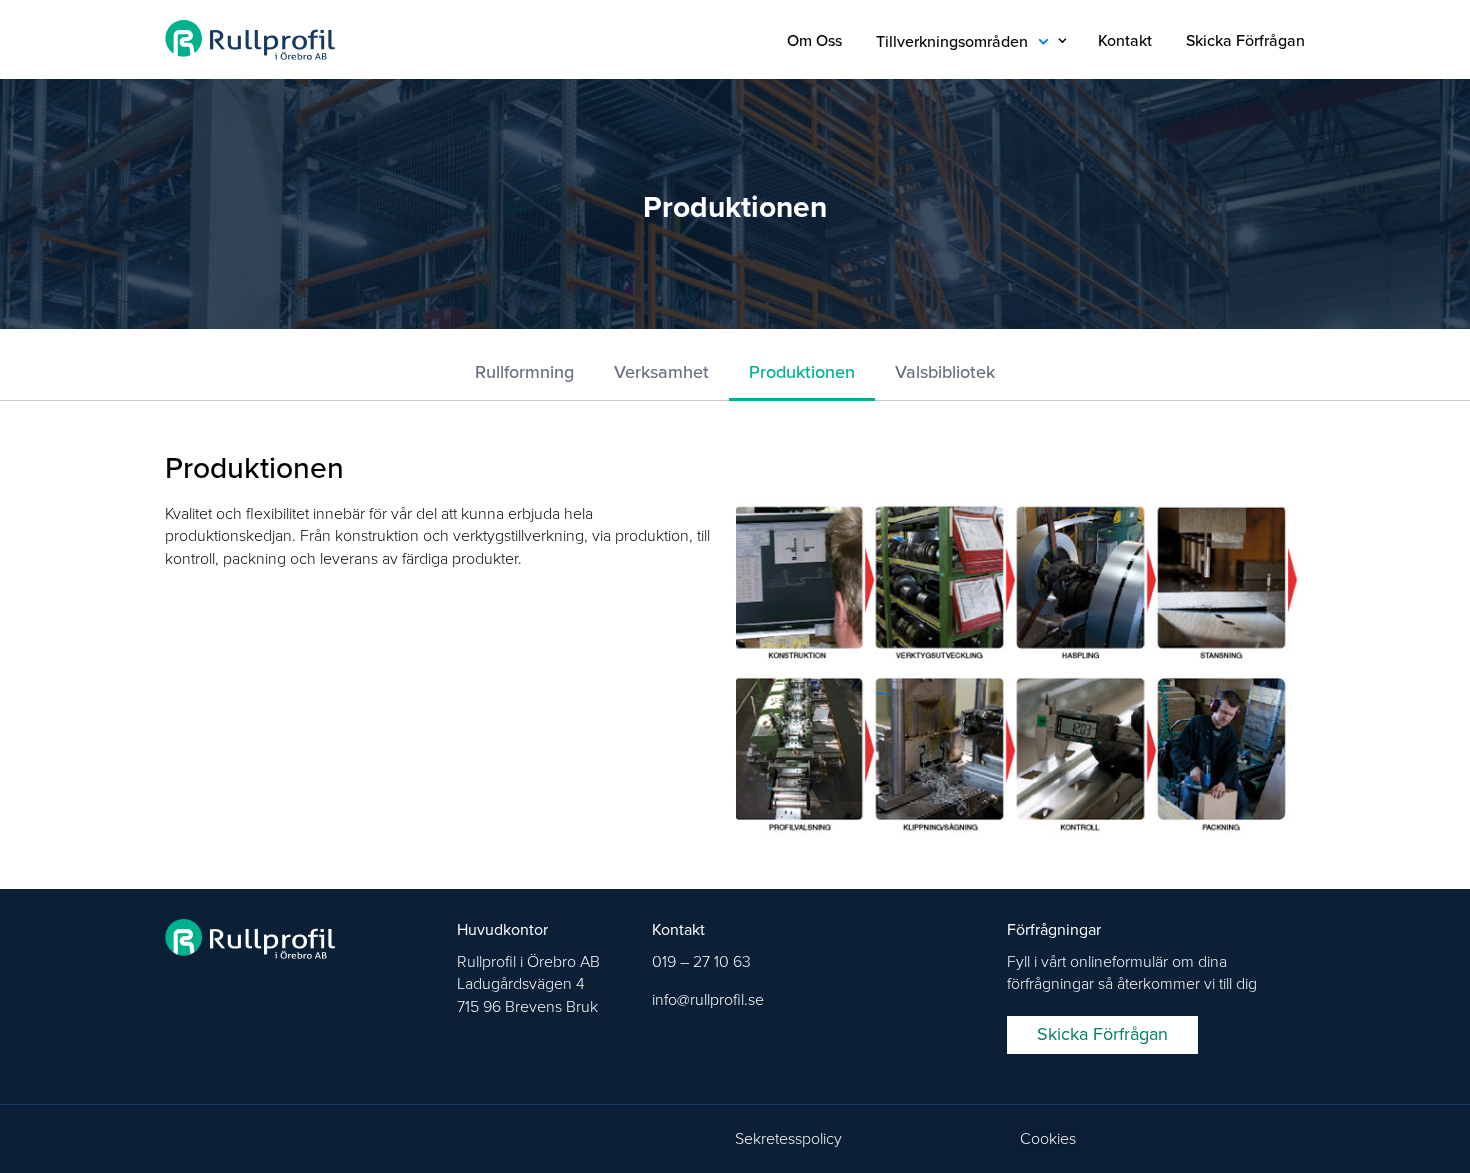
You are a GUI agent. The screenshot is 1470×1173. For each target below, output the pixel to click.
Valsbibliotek (945, 372)
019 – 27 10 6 (697, 962)
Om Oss (814, 41)
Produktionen (802, 372)
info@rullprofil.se (708, 1000)
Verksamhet (661, 372)
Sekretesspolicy (788, 1139)
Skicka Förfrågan (1245, 41)
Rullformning (524, 372)
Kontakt (1125, 41)
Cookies (1048, 1139)
